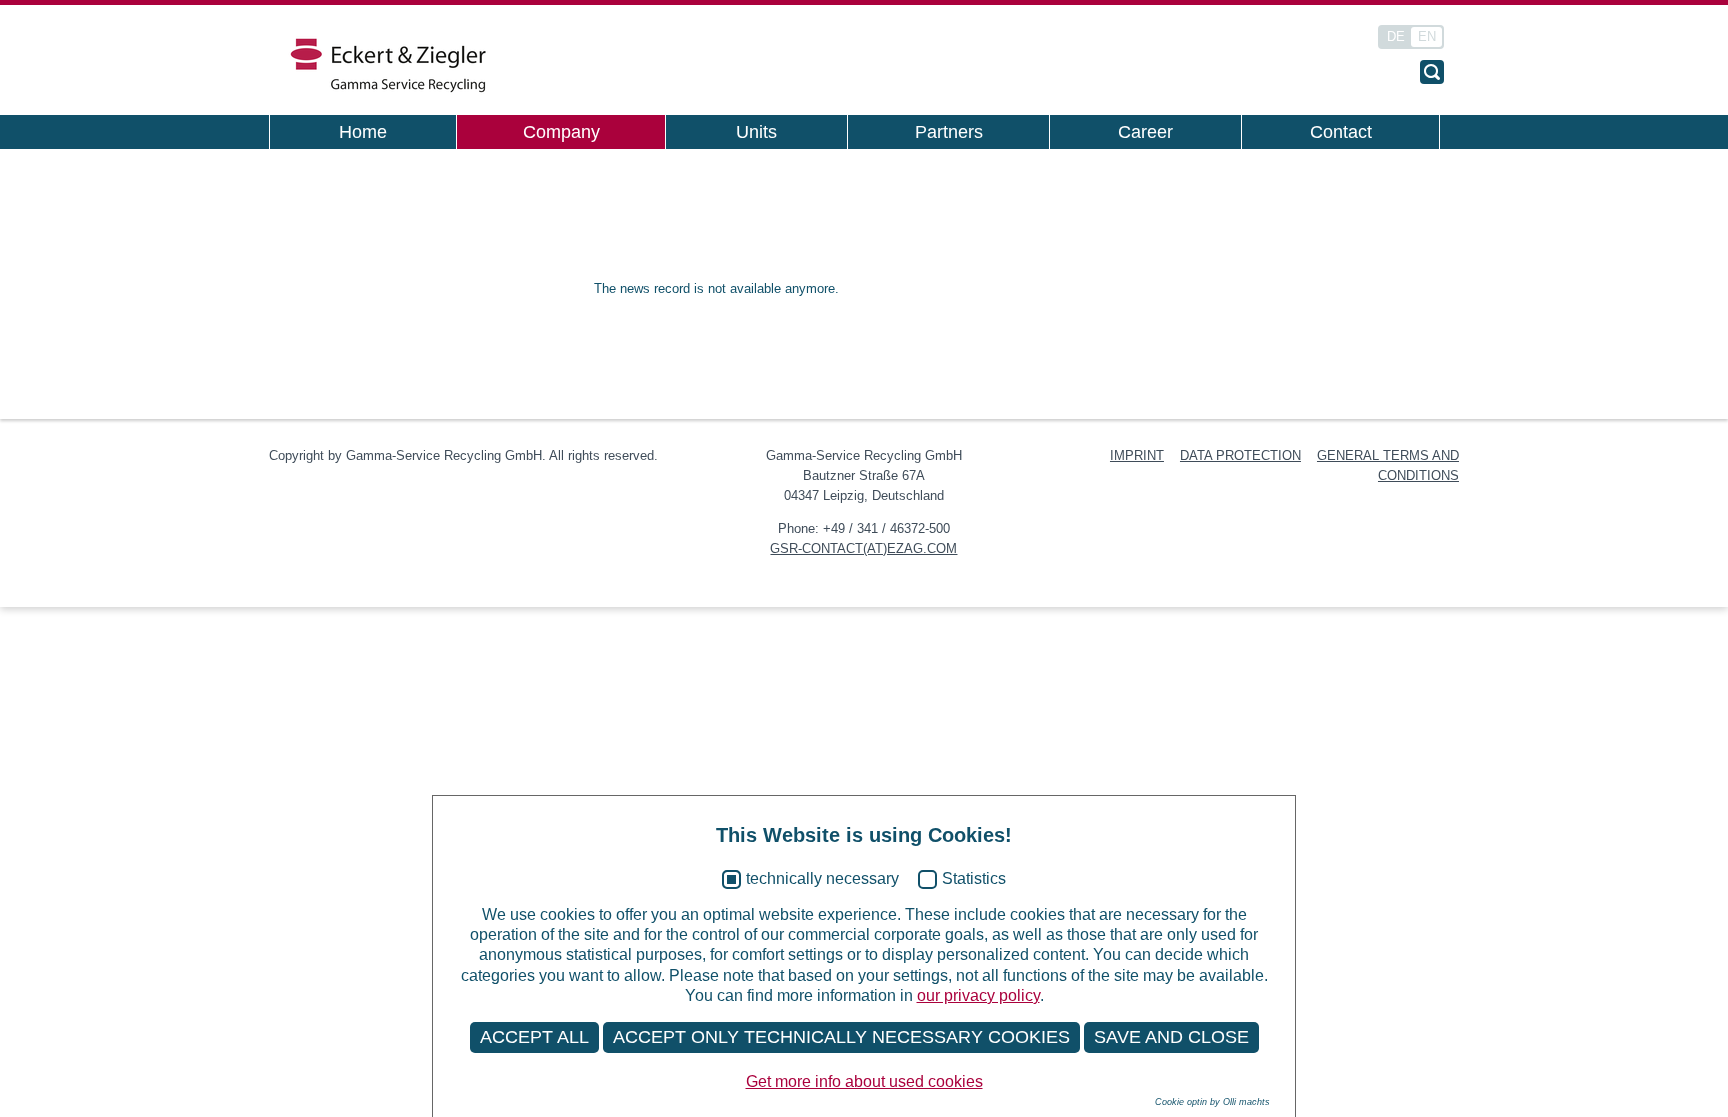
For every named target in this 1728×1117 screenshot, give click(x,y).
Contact (1341, 132)
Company (561, 132)
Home (363, 132)
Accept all (534, 1037)
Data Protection (1240, 455)
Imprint (1137, 455)
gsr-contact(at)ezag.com (863, 548)
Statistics (974, 878)
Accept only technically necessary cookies (841, 1037)
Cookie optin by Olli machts (1212, 1102)
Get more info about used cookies (864, 1081)
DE (1396, 36)
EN (1427, 36)
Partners (949, 132)
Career (1145, 132)
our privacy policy (978, 995)
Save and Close (1171, 1037)
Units (756, 132)
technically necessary (822, 878)
